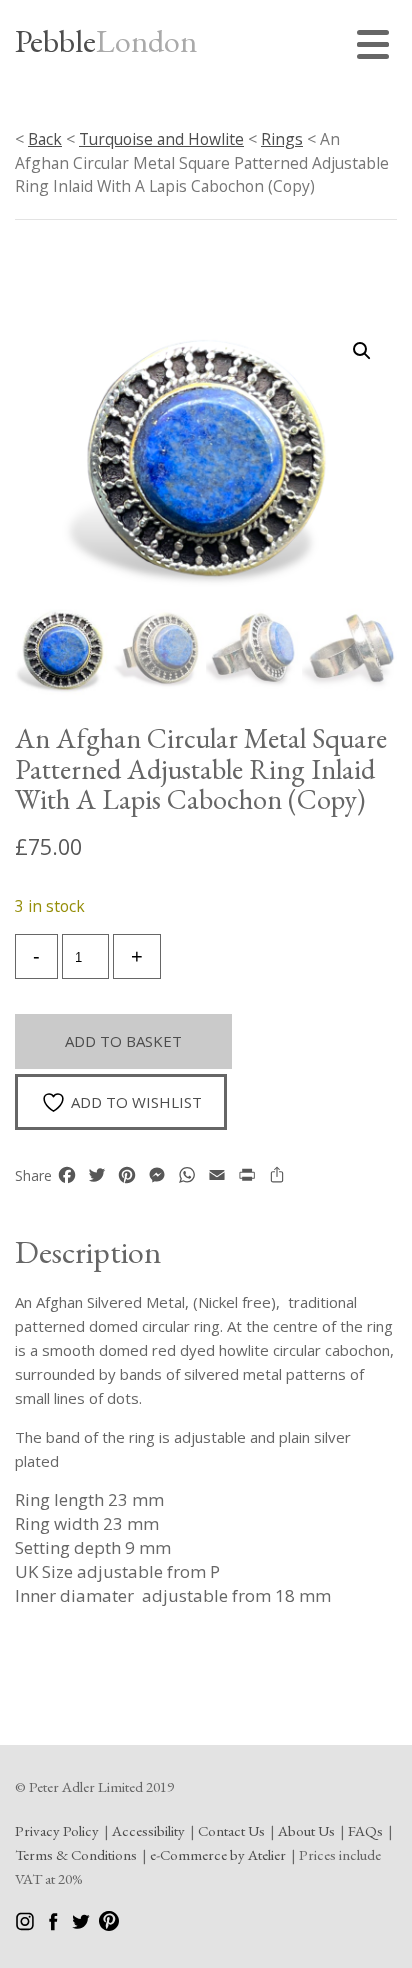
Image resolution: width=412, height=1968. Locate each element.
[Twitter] (82, 1925)
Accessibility (148, 1830)
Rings (282, 139)
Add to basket (123, 1041)
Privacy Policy (57, 1830)
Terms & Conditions (76, 1854)
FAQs (365, 1830)
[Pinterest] (109, 1925)
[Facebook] (54, 1925)
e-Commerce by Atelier (218, 1854)
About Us (306, 1830)
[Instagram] (26, 1925)
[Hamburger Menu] (377, 47)
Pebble (106, 41)
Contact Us (231, 1830)
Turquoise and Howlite (161, 139)
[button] (362, 351)
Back (45, 139)
